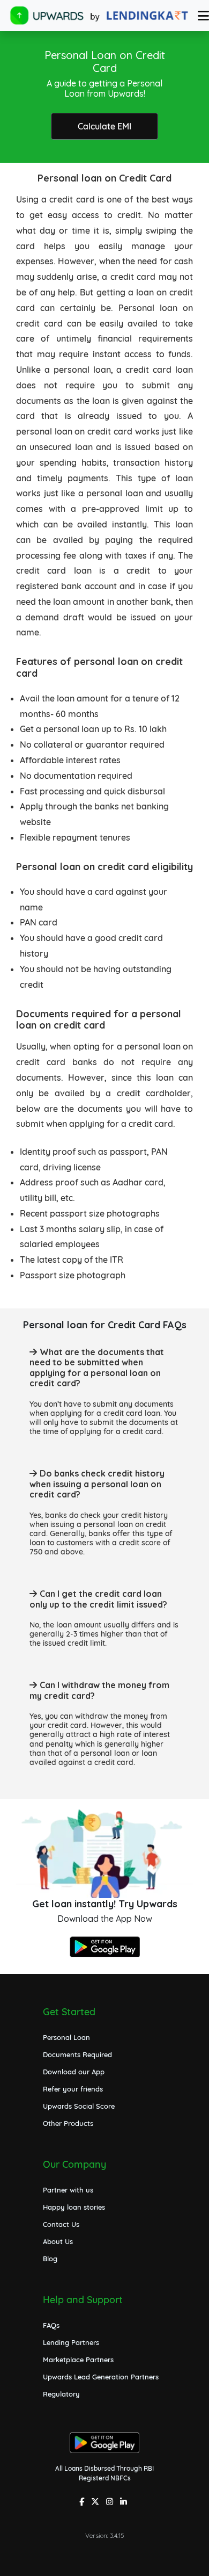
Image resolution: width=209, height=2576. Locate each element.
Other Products (68, 2123)
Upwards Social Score (79, 2106)
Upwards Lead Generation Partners (101, 2377)
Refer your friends (73, 2089)
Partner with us (68, 2190)
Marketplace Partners (78, 2360)
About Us (58, 2241)
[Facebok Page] (83, 2503)
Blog (50, 2259)
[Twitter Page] (96, 2503)
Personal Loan (66, 2037)
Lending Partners (71, 2342)
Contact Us (61, 2224)
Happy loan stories (74, 2207)
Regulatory (61, 2394)
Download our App (74, 2072)
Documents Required (77, 2054)
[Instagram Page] (111, 2503)
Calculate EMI (104, 126)
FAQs (51, 2325)
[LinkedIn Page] (125, 2503)
